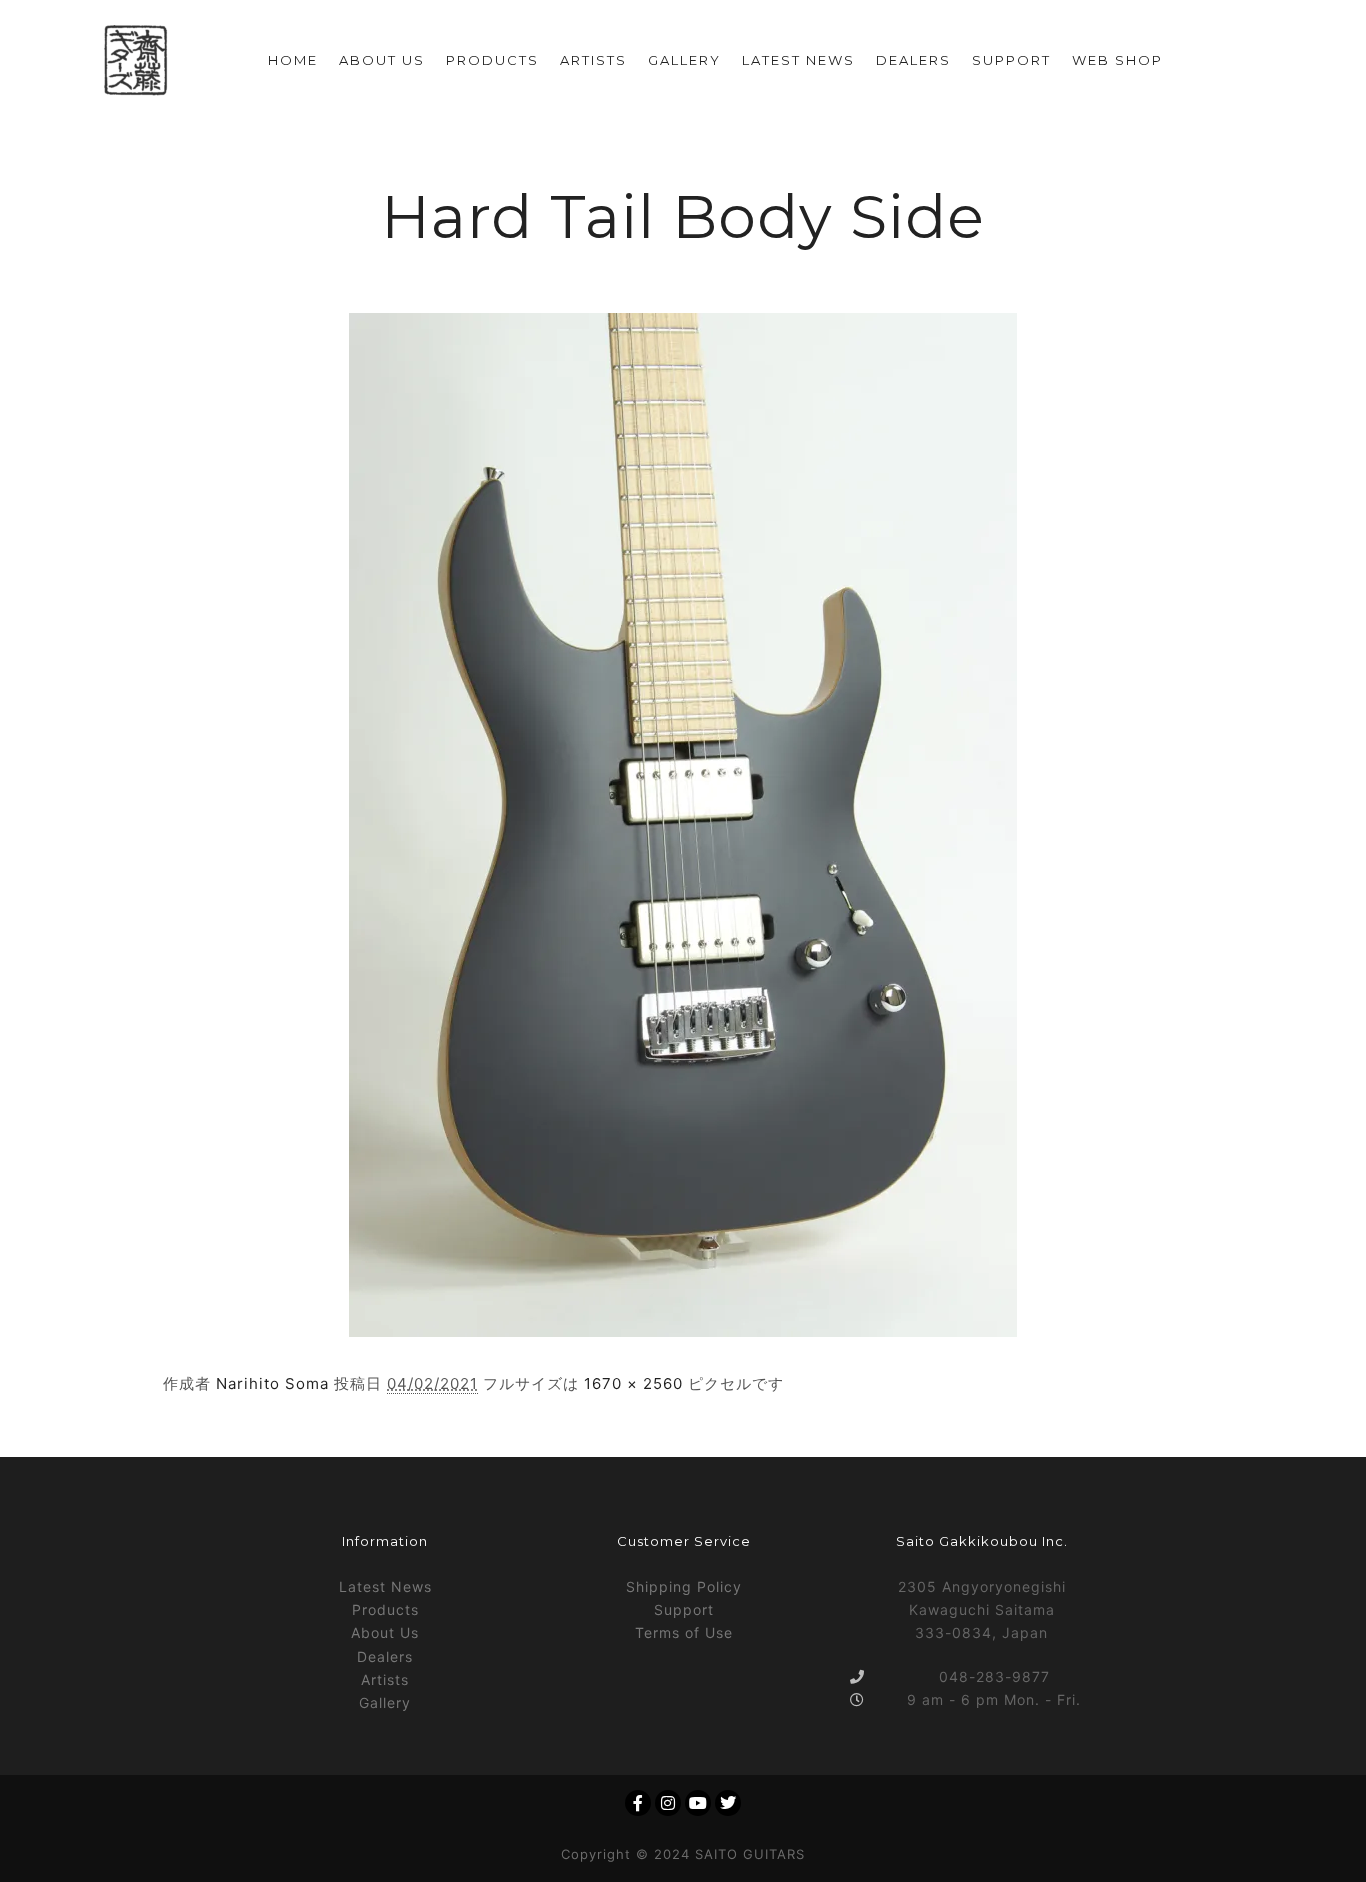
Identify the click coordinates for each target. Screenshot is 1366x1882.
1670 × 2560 (633, 1383)
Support (684, 1609)
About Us (385, 1632)
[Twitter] (728, 1803)
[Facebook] (638, 1803)
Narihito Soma (272, 1383)
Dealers (385, 1656)
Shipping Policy (684, 1586)
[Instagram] (668, 1803)
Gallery (385, 1702)
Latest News (385, 1586)
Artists (385, 1679)
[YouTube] (698, 1803)
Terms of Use (684, 1632)
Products (385, 1609)
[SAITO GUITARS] (135, 60)
